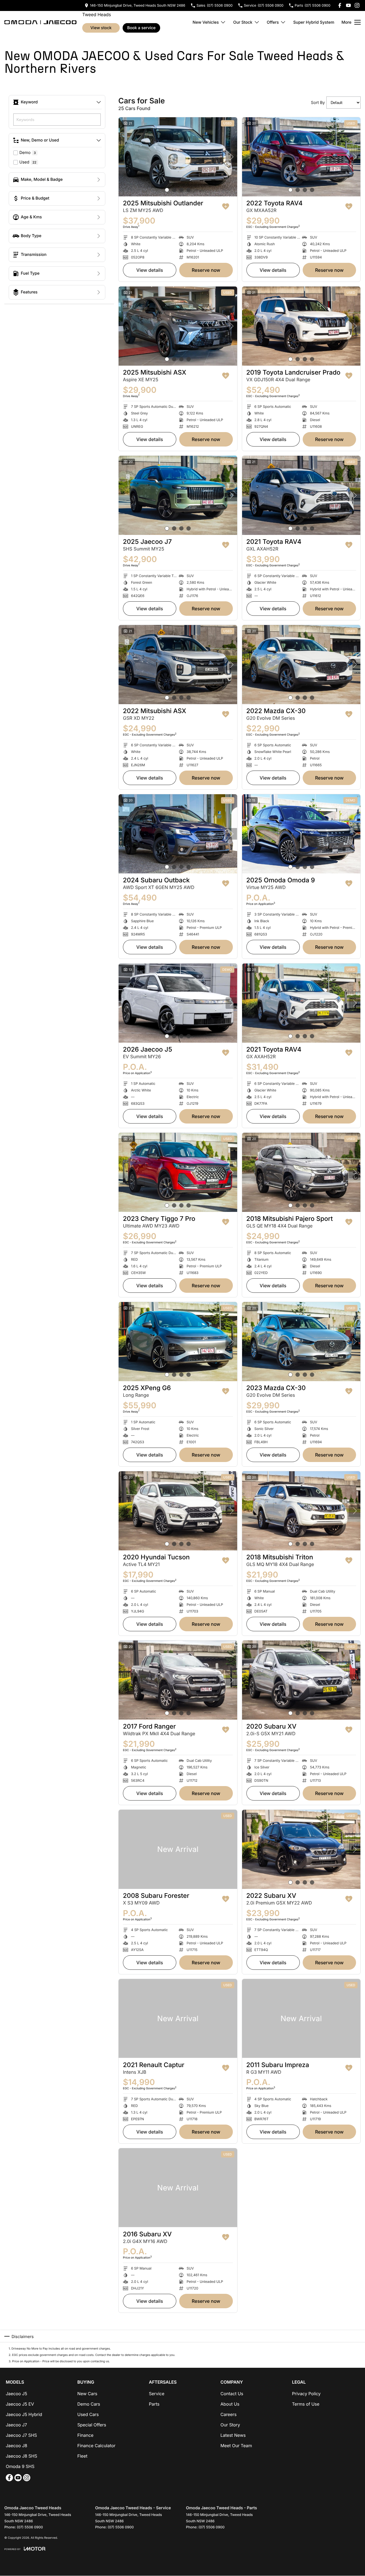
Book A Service (142, 28)
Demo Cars (89, 2404)
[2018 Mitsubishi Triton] (301, 1511)
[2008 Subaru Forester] (178, 1849)
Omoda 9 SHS (20, 2466)
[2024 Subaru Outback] (178, 834)
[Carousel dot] (167, 190)
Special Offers (92, 2425)
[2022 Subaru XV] (301, 1849)
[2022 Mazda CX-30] (301, 665)
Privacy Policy (306, 2394)
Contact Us (232, 2394)
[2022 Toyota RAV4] (301, 157)
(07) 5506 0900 (30, 2527)
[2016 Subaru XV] (178, 2188)
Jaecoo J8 (16, 2446)
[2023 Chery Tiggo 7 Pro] (178, 1172)
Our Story (230, 2425)
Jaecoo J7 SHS (21, 2435)
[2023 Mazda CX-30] (301, 1342)
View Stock (101, 28)
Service (157, 2394)
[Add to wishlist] (226, 207)
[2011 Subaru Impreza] (301, 2019)
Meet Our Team (236, 2446)
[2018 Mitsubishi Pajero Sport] (301, 1172)
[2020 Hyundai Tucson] (178, 1511)
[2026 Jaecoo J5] (178, 1003)
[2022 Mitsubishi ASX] (178, 665)
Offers (273, 22)
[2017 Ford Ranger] (178, 1680)
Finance (85, 2435)
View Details (150, 270)
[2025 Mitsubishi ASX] (178, 326)
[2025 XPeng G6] (178, 1342)
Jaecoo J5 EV (20, 2404)
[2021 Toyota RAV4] (301, 495)
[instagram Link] (357, 5)
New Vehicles (206, 22)
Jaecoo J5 (16, 2394)
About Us (230, 2404)
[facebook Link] (340, 5)
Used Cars (88, 2414)
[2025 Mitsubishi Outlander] (178, 157)
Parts (154, 2404)
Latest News (233, 2435)
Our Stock (243, 22)
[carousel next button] (231, 157)
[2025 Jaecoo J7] (178, 495)
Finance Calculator (96, 2446)
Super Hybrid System (314, 22)
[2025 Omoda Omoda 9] (301, 834)
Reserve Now (206, 270)
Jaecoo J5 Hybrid (24, 2414)
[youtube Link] (348, 5)
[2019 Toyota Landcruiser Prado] (301, 326)
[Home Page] (40, 22)
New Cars (87, 2394)
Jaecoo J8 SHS (21, 2456)
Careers (229, 2414)
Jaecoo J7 (16, 2425)
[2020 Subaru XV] (301, 1680)
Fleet (82, 2456)
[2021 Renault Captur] (178, 2019)
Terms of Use (306, 2404)
